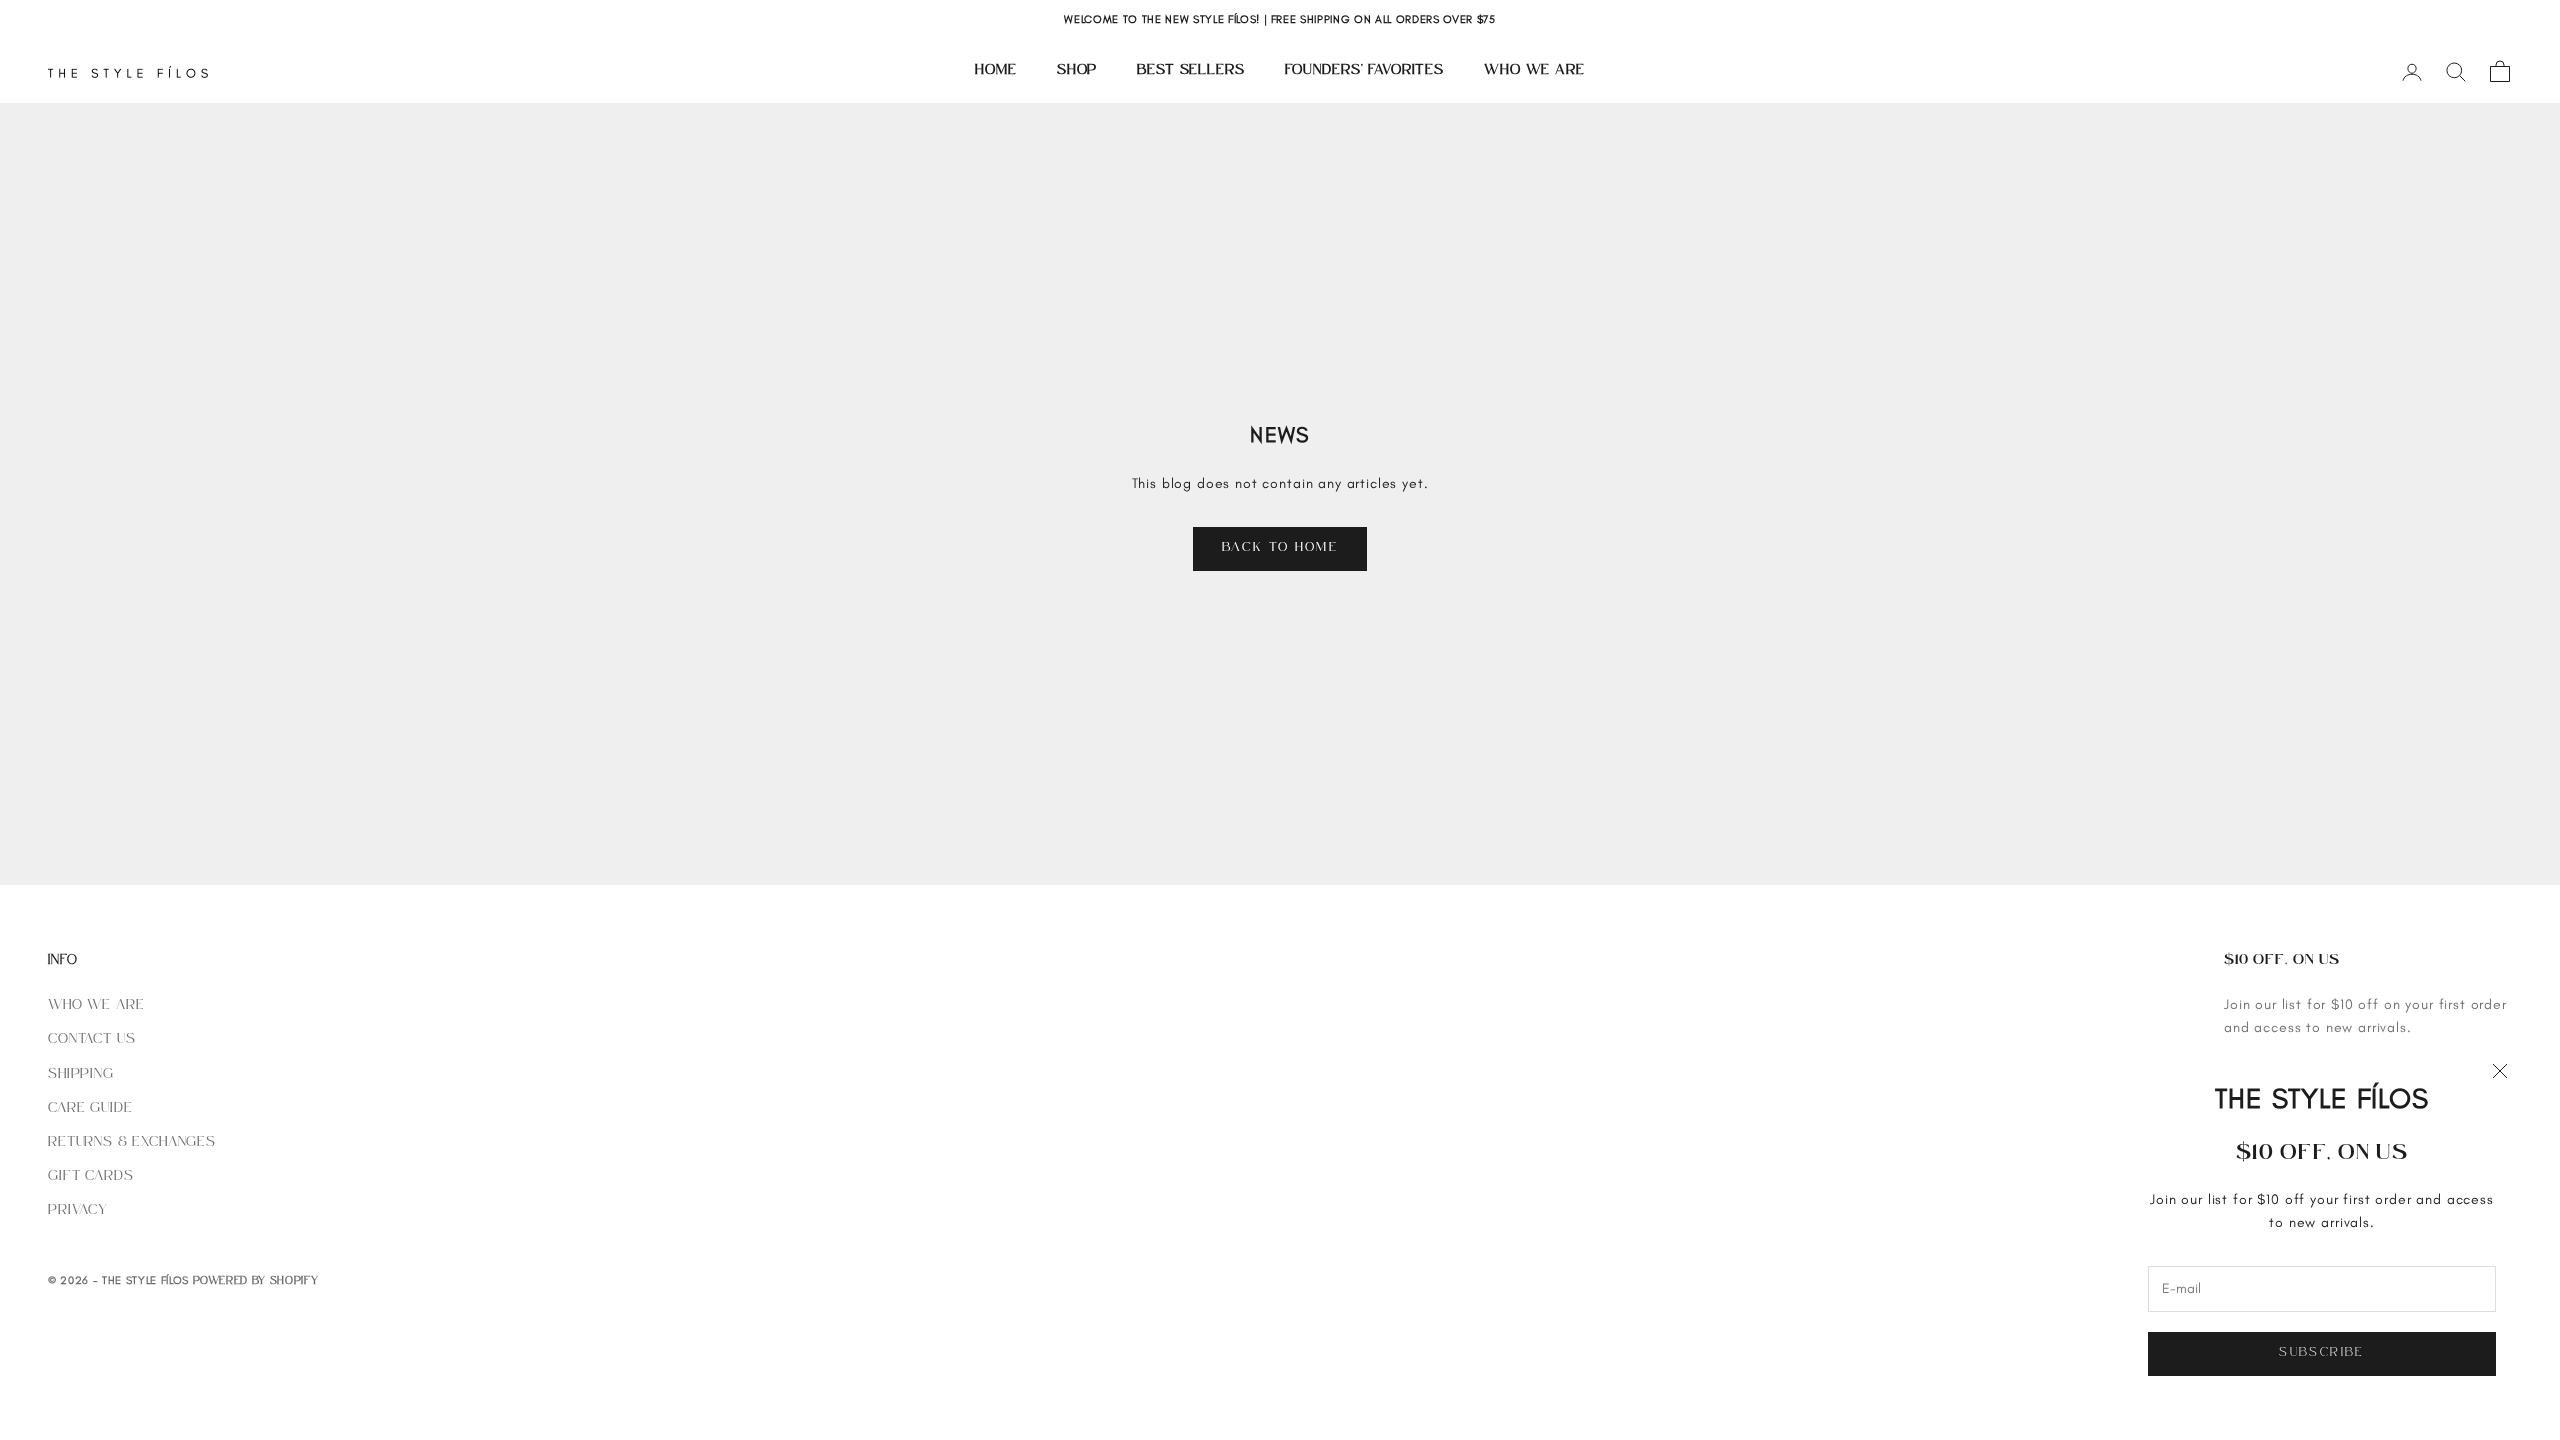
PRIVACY (78, 1210)
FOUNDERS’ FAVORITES (1364, 71)
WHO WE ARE (1534, 71)
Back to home (1280, 548)
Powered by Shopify (256, 1281)
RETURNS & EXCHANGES (132, 1142)
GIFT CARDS (90, 1176)
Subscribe (2321, 1353)
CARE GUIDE (90, 1108)
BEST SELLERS (1190, 71)
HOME (995, 71)
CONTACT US (91, 1039)
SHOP (1077, 71)
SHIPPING (81, 1074)
